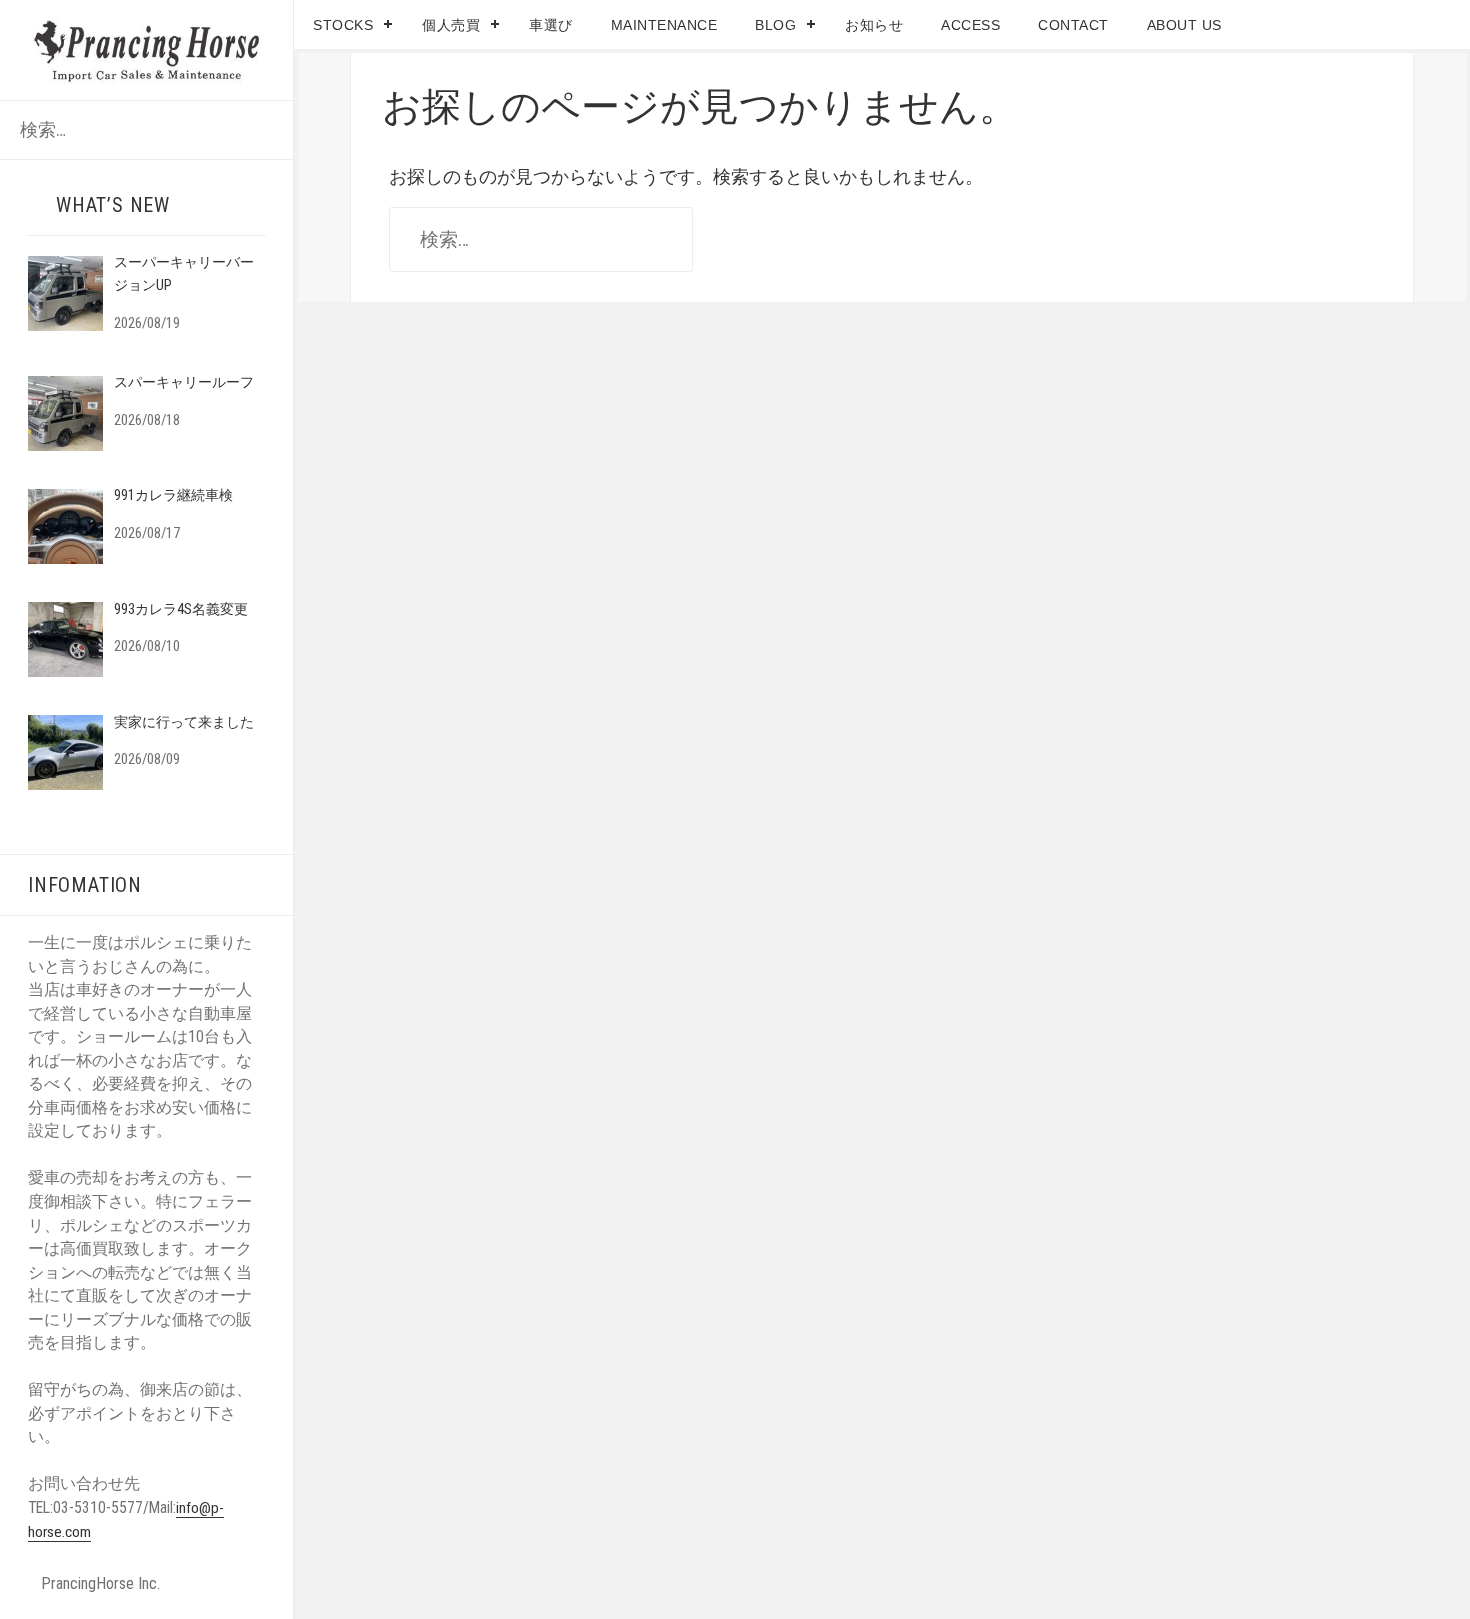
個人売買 (451, 25)
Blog (775, 25)
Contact (1073, 25)
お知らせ (874, 25)
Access (970, 25)
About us (1184, 25)
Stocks (343, 25)
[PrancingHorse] (147, 48)
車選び (551, 25)
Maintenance (664, 25)
